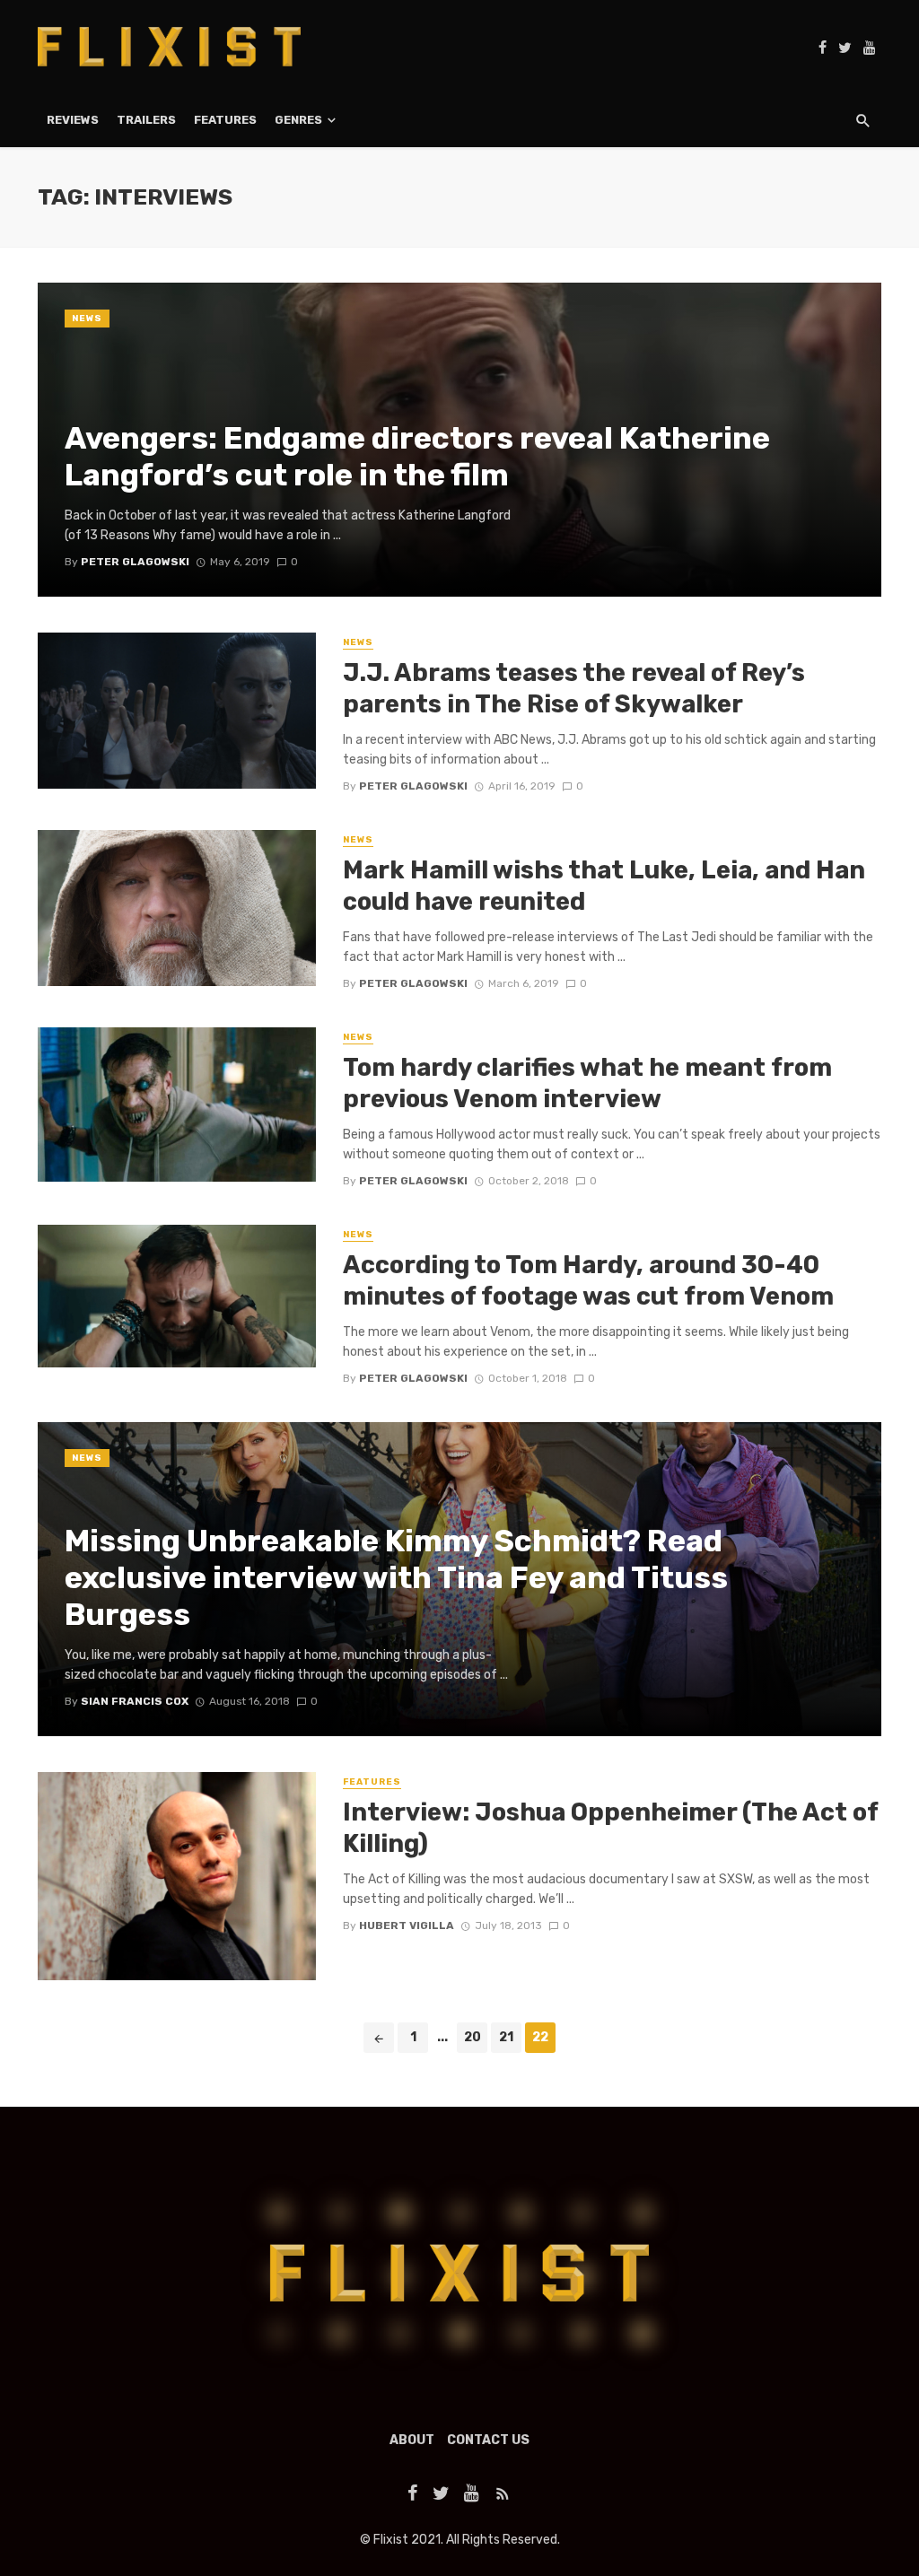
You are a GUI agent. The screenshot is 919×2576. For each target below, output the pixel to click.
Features (225, 120)
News (87, 319)
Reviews (73, 120)
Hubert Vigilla (407, 1925)
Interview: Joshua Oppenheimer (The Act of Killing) (610, 1828)
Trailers (146, 120)
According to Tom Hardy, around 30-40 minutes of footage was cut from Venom (588, 1281)
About (412, 2440)
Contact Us (488, 2440)
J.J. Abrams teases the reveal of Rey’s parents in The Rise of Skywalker (574, 689)
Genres (298, 120)
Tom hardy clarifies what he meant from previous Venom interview (587, 1083)
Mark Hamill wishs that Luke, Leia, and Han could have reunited (604, 886)
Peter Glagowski (413, 786)
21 (506, 2037)
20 (473, 2037)
